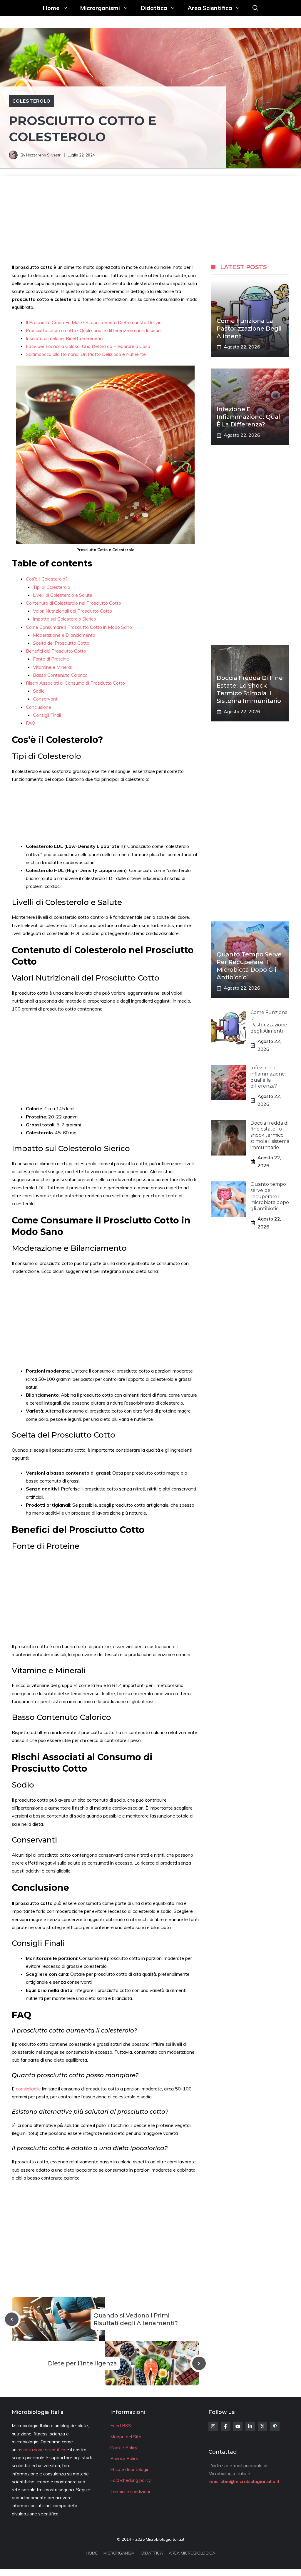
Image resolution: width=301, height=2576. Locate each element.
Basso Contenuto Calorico (60, 675)
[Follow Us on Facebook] (225, 2426)
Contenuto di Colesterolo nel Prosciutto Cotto (73, 603)
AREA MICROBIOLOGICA (192, 2553)
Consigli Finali (47, 715)
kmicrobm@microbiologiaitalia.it (244, 2481)
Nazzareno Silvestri (44, 155)
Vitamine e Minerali (53, 667)
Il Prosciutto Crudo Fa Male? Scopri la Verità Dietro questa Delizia (94, 322)
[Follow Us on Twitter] (262, 2426)
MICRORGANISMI (119, 2553)
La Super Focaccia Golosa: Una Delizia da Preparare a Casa (88, 346)
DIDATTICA (152, 2553)
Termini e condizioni (130, 2491)
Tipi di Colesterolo (52, 587)
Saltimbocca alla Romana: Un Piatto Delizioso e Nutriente (86, 354)
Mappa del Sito (126, 2437)
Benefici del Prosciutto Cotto (56, 651)
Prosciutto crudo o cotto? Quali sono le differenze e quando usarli (94, 330)
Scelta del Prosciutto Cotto (61, 643)
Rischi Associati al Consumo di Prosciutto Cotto (75, 683)
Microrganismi (100, 8)
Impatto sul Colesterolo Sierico (65, 619)
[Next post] (199, 2363)
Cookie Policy (124, 2448)
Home (51, 8)
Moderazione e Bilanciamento (64, 635)
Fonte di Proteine (51, 659)
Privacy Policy (124, 2459)
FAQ (31, 723)
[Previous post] (12, 2319)
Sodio (39, 691)
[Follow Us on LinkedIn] (250, 2426)
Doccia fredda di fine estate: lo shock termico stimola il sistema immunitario (270, 1135)
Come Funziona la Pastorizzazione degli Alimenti (249, 329)
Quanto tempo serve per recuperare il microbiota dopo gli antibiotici (270, 1196)
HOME (92, 2553)
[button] (255, 8)
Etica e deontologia (130, 2469)
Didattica (154, 8)
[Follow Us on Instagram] (213, 2426)
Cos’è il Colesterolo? (47, 579)
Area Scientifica (210, 8)
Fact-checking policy (131, 2480)
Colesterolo (31, 101)
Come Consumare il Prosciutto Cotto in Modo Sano (79, 627)
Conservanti (46, 699)
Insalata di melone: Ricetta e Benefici (65, 338)
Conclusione (39, 707)
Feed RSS (121, 2426)
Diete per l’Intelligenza (82, 2363)
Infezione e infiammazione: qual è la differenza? (248, 417)
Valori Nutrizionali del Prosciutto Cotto (72, 611)
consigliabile (29, 2089)
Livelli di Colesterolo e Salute (63, 595)
